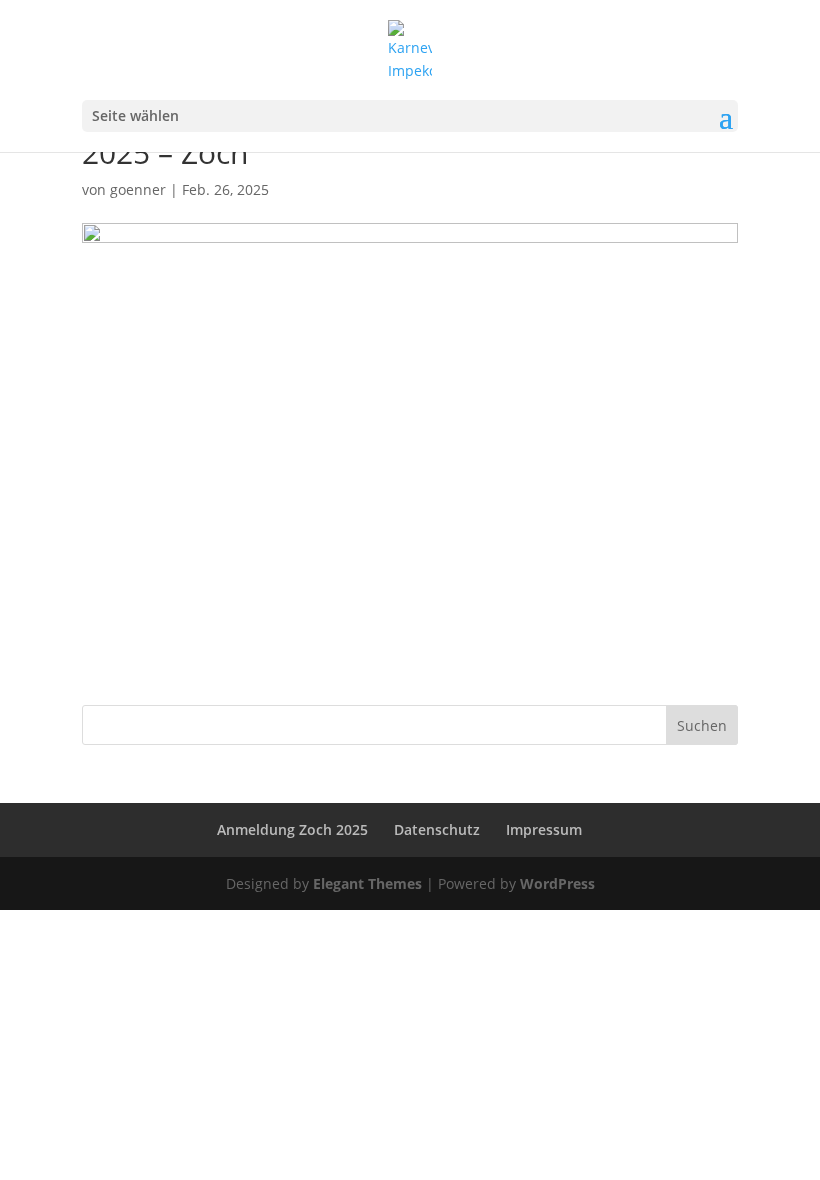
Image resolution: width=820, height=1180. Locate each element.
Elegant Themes (367, 883)
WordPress (557, 883)
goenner (138, 189)
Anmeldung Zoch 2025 (292, 829)
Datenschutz (437, 829)
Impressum (544, 829)
